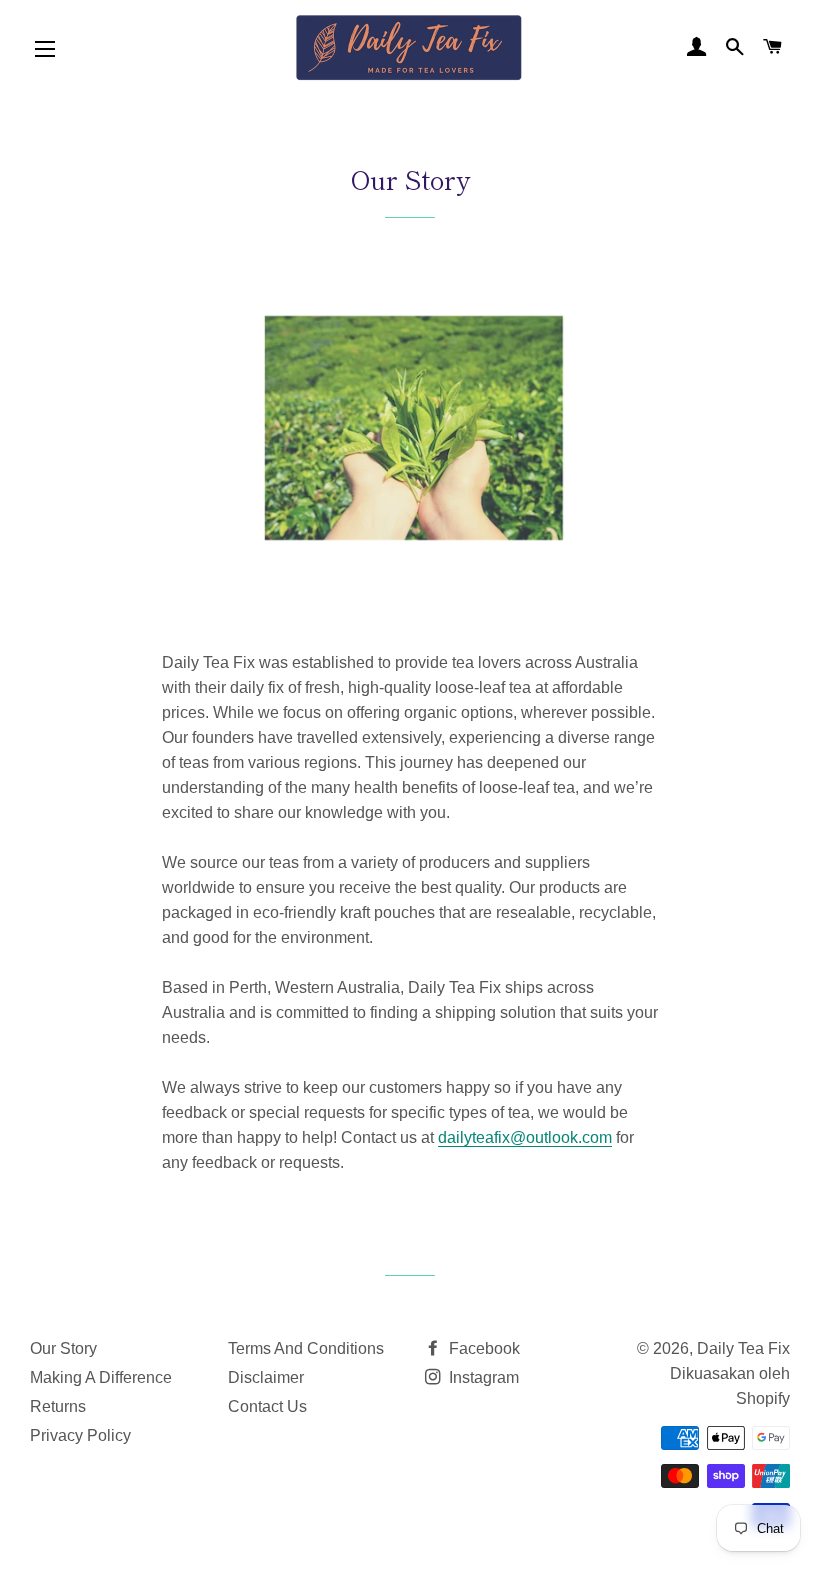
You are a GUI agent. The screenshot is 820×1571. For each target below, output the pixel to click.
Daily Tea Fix (743, 1348)
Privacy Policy (80, 1435)
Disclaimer (266, 1377)
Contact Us (267, 1406)
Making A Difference (101, 1377)
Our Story (63, 1348)
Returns (58, 1406)
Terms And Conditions (306, 1348)
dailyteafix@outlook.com (525, 1137)
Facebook (482, 1348)
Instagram (482, 1377)
